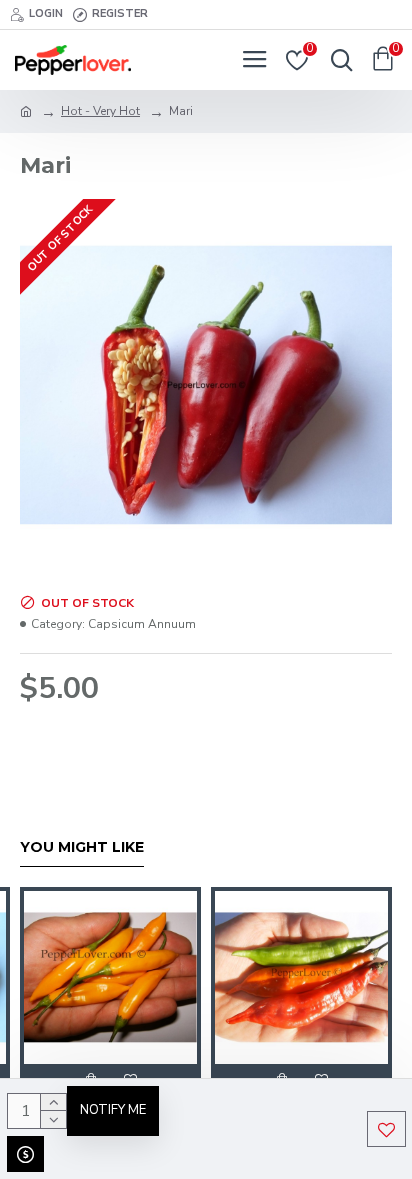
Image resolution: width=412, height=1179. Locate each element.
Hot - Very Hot (100, 111)
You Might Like (82, 847)
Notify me (113, 1110)
